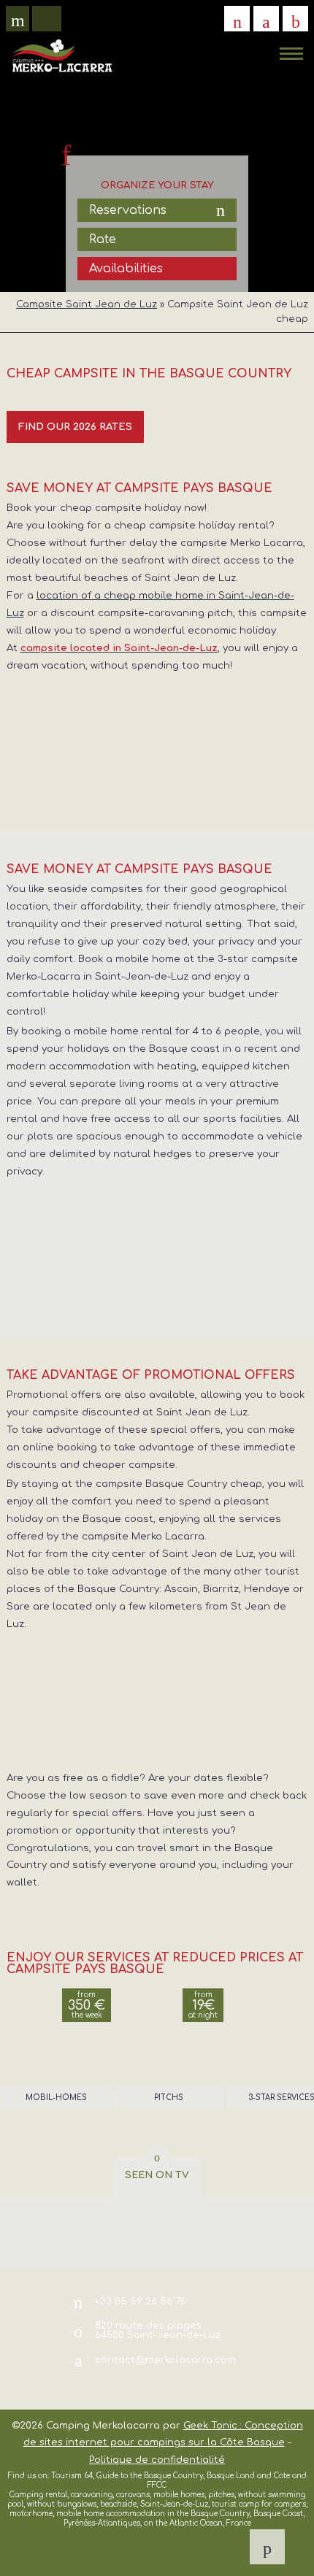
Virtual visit (23, 22)
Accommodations (122, 40)
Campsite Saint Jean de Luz (87, 304)
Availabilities (126, 269)
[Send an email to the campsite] (266, 19)
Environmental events (147, 70)
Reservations (128, 210)
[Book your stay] (295, 19)
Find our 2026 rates (75, 427)
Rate (103, 239)
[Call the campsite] (237, 19)
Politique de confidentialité (157, 2460)
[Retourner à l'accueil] (62, 55)
